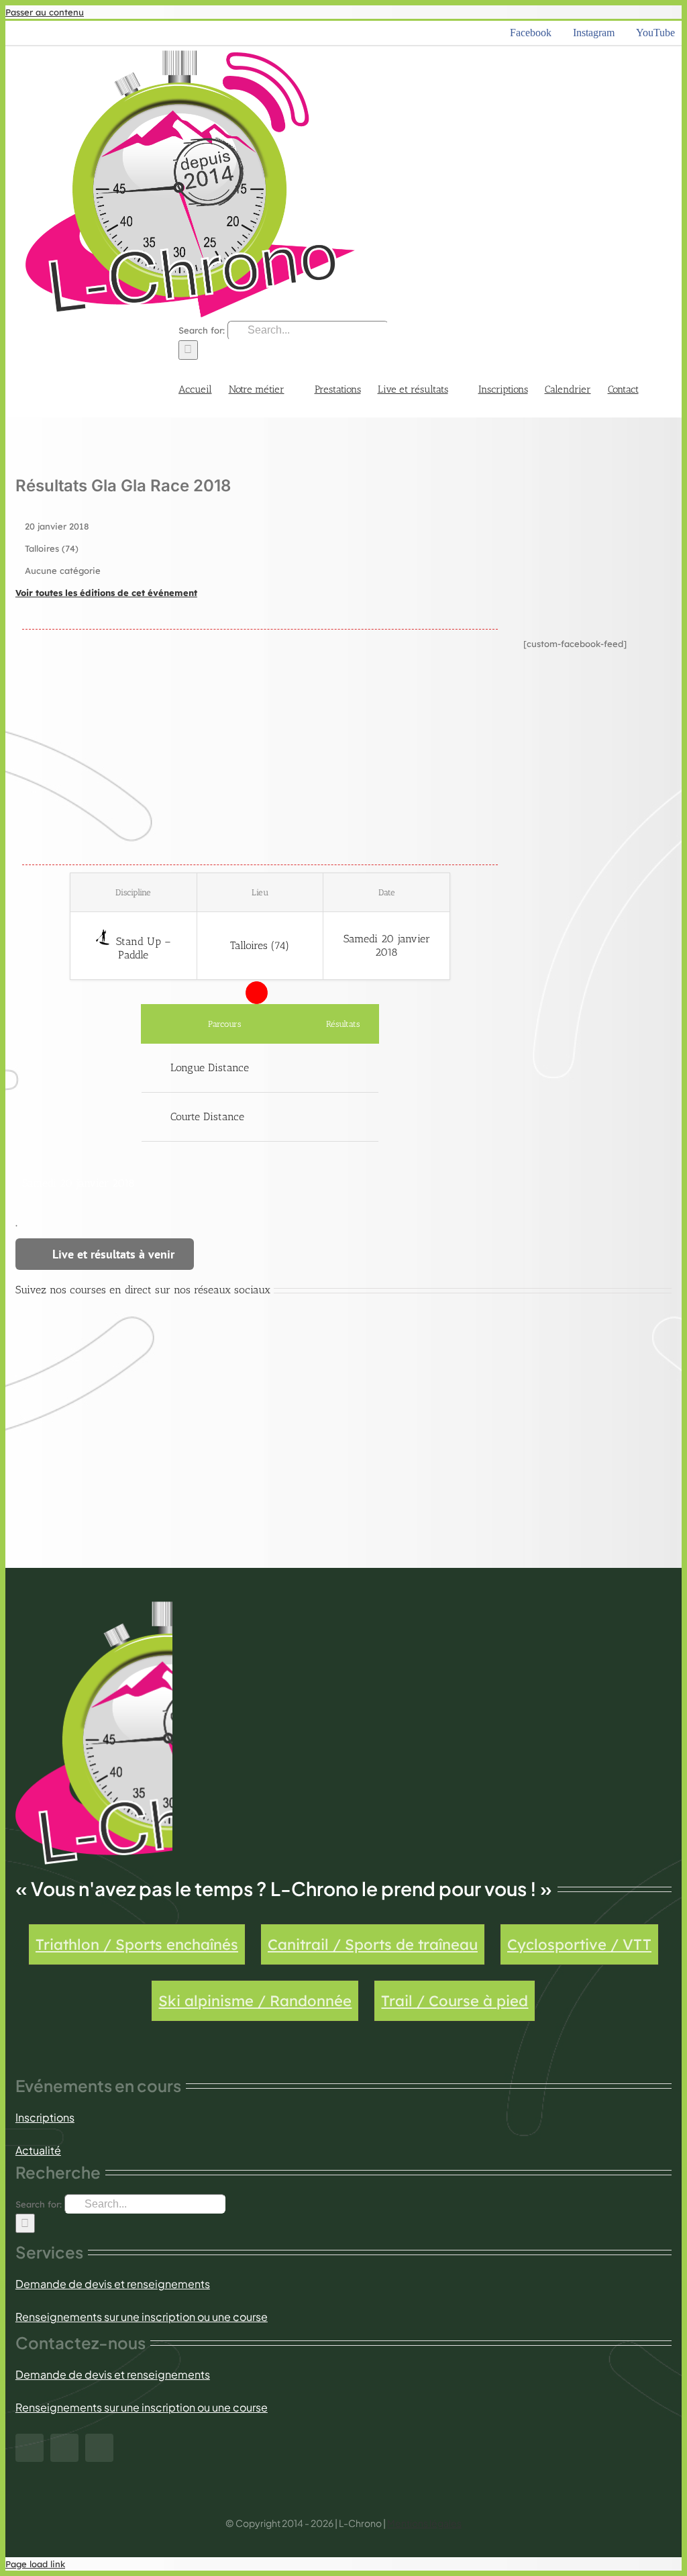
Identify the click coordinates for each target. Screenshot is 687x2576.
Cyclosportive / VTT (579, 1944)
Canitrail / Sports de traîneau (373, 1944)
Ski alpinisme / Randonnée (255, 2001)
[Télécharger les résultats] (343, 1068)
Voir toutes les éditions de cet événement (106, 593)
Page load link (35, 2564)
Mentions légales (424, 2523)
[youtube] (99, 2448)
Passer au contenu (45, 12)
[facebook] (30, 2448)
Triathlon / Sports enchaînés (137, 1944)
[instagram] (64, 2448)
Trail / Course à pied (455, 2001)
